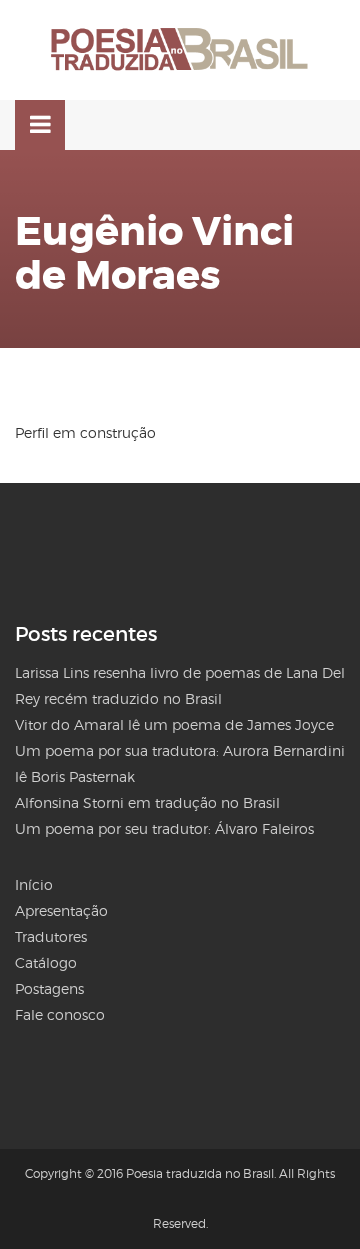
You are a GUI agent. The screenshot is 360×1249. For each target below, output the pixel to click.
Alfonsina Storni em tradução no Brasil (147, 802)
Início (34, 884)
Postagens (49, 988)
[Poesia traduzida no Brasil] (180, 50)
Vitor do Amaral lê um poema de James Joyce (174, 724)
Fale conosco (60, 1014)
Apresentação (61, 910)
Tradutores (51, 936)
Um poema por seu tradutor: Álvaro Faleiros (164, 828)
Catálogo (46, 962)
